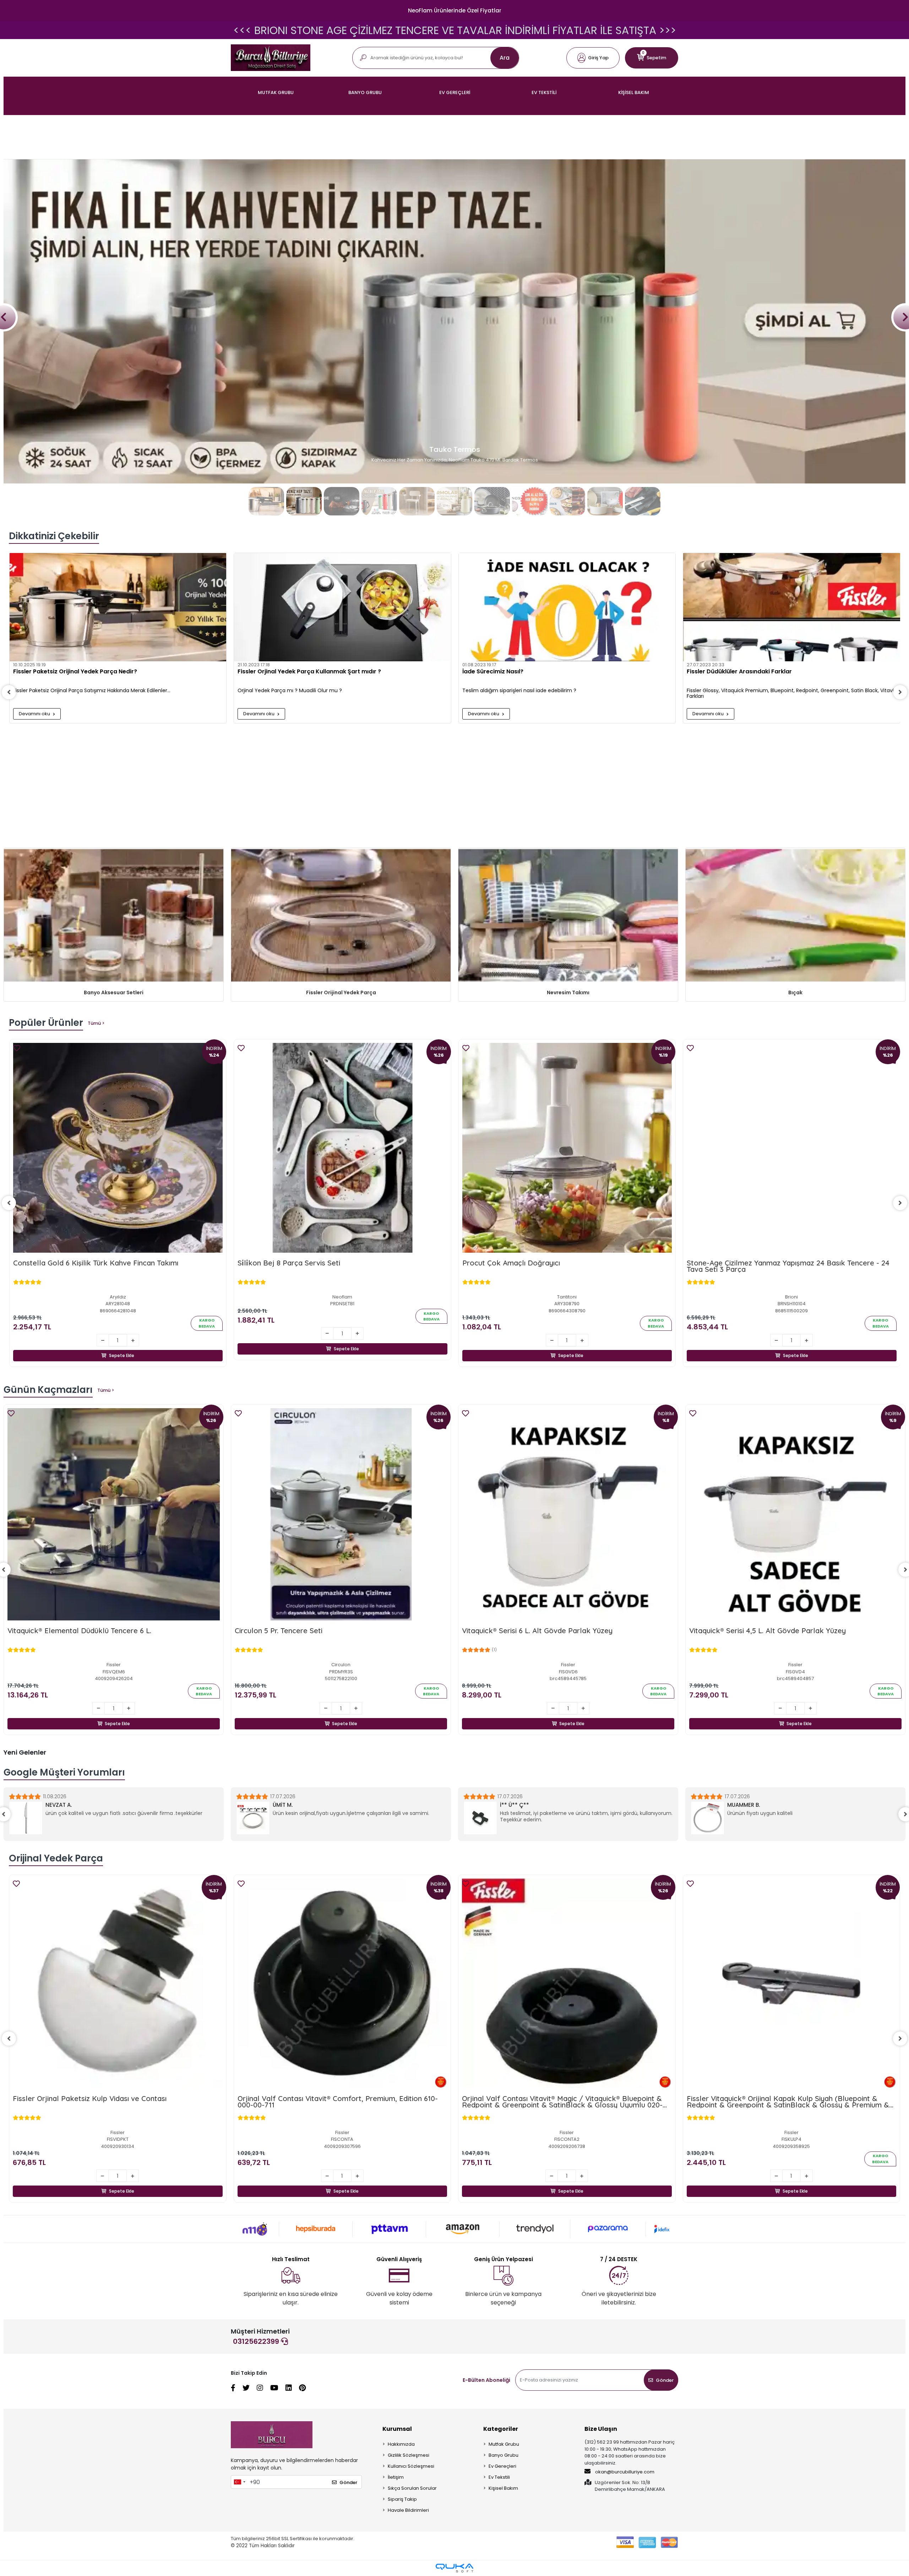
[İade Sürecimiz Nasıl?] (567, 607)
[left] (9, 692)
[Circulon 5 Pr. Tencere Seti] (114, 1514)
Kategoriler (501, 2429)
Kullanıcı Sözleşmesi (411, 2466)
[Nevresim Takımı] (568, 916)
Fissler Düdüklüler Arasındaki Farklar (739, 672)
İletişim (396, 2477)
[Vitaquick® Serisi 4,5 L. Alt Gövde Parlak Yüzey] (568, 1514)
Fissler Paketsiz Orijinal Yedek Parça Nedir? (75, 672)
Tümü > (96, 1023)
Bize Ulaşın (601, 2429)
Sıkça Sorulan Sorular (412, 2488)
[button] (593, 58)
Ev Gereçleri (502, 2466)
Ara (505, 58)
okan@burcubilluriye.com (624, 2472)
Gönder (665, 2380)
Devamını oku (35, 714)
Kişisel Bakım (503, 2488)
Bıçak (795, 992)
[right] (900, 692)
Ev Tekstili (499, 2477)
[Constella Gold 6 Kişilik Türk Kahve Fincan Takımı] (118, 1148)
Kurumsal (397, 2429)
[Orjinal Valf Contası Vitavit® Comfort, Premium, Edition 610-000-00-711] (118, 1983)
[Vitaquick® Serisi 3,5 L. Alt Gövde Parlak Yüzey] (795, 1514)
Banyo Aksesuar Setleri (114, 992)
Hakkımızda (401, 2444)
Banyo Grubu (504, 2455)
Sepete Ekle (122, 1355)
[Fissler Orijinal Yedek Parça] (341, 916)
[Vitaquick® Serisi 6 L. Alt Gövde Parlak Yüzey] (341, 1514)
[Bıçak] (795, 916)
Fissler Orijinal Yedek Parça (341, 992)
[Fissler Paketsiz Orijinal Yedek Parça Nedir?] (118, 607)
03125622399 (257, 2341)
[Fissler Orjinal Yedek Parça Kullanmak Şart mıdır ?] (342, 607)
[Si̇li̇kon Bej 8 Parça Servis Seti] (342, 1148)
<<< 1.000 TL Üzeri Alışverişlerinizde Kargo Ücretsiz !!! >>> (454, 30)
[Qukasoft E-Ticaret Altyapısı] (454, 2568)
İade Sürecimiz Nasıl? (493, 672)
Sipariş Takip (402, 2499)
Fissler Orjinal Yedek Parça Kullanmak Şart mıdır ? (309, 672)
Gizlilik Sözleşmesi (409, 2455)
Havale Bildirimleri (408, 2510)
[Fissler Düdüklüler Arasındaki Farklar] (792, 607)
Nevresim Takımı (568, 992)
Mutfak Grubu (504, 2444)
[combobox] (239, 2482)
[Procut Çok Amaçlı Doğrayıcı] (567, 1148)
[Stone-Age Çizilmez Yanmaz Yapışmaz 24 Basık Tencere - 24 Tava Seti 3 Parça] (792, 1148)
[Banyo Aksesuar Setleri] (114, 916)
